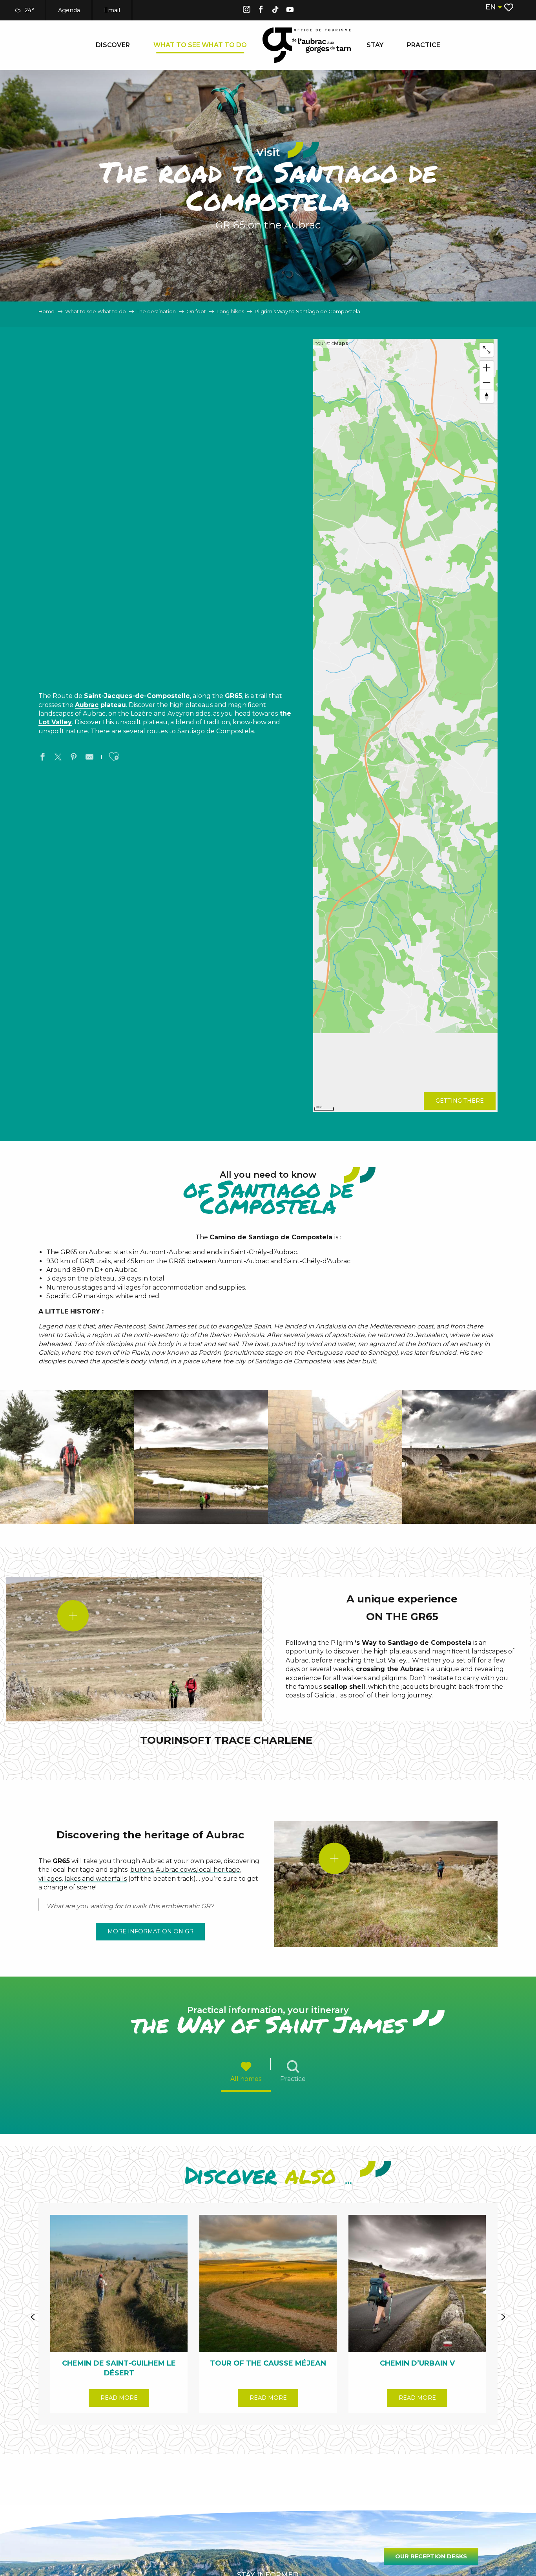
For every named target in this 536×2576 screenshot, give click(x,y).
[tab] (246, 2071)
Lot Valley (55, 722)
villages (50, 1879)
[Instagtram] (246, 11)
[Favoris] (510, 7)
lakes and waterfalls (96, 1879)
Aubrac (87, 705)
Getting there (460, 1101)
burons (142, 1870)
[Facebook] (261, 11)
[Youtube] (290, 11)
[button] (493, 7)
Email (112, 10)
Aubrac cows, (176, 1870)
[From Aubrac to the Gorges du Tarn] (307, 45)
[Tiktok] (275, 11)
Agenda (69, 10)
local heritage (219, 1870)
